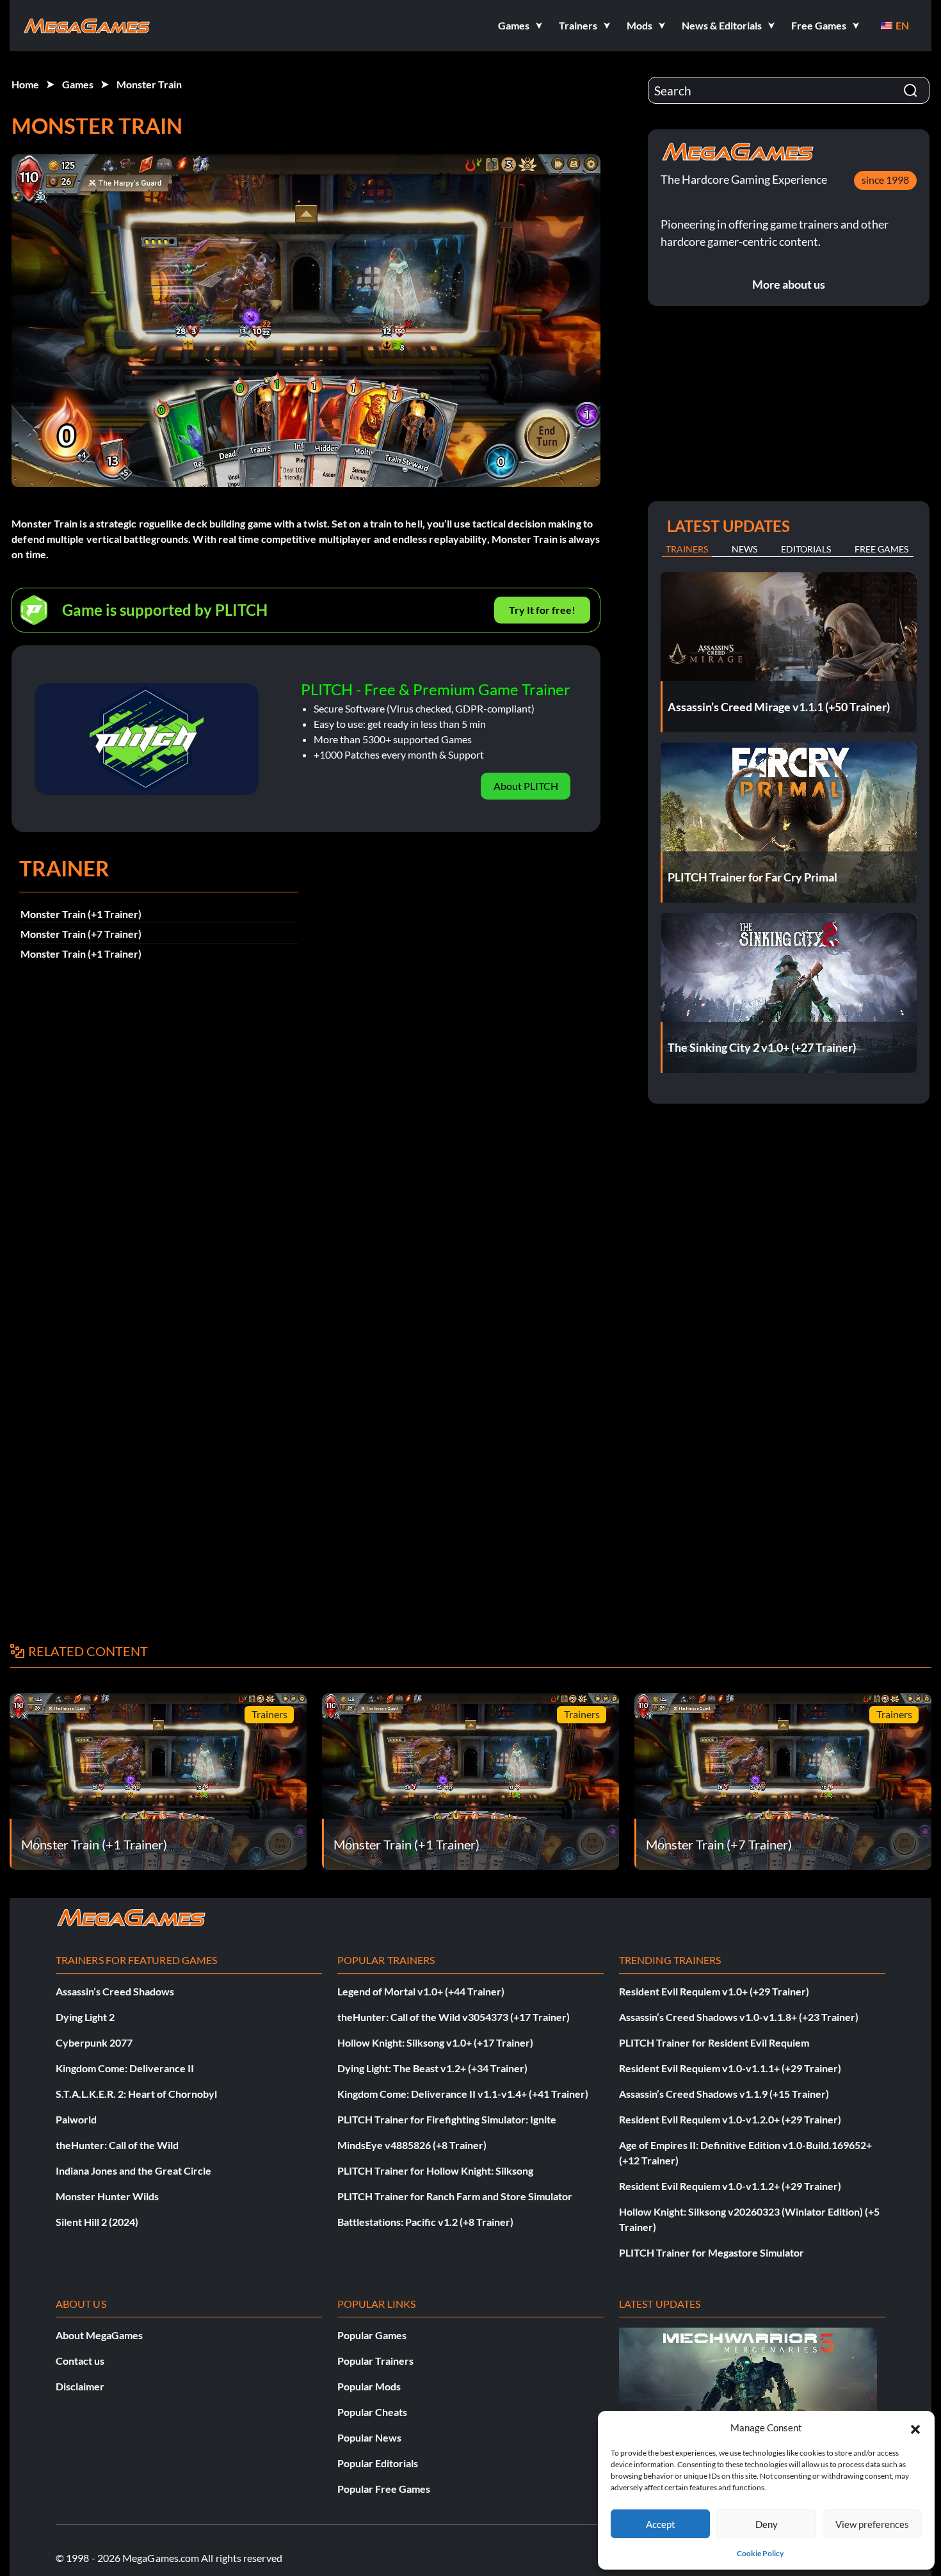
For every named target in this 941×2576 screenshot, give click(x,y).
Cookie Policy (760, 2553)
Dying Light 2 (85, 2017)
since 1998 (885, 180)
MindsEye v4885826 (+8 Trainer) (412, 2145)
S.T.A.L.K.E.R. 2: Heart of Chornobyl (136, 2094)
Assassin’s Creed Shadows (115, 1991)
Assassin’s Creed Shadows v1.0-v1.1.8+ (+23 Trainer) (739, 2017)
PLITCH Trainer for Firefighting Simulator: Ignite (447, 2119)
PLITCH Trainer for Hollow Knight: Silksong (435, 2170)
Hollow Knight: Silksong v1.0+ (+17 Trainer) (435, 2042)
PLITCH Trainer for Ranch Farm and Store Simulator (455, 2196)
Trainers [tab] (687, 549)
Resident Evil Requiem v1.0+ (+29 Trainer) (714, 1991)
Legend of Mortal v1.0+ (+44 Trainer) (421, 1991)
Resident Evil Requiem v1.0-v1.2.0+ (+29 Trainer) (730, 2119)
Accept (661, 2524)
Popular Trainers (375, 2361)
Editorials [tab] (806, 549)
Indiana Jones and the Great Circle (133, 2170)
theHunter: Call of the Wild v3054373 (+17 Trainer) (454, 2017)
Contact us (80, 2361)
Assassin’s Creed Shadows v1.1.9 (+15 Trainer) (724, 2094)
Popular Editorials (378, 2463)
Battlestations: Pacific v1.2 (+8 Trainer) (425, 2222)
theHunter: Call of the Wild (117, 2145)
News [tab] (744, 549)
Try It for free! (542, 610)
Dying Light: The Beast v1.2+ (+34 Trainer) (432, 2068)
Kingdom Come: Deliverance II (125, 2068)
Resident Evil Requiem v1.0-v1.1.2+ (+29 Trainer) (730, 2186)
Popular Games (372, 2335)
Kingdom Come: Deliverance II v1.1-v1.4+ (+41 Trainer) (463, 2094)
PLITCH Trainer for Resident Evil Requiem (714, 2042)
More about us (789, 284)
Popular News (369, 2437)
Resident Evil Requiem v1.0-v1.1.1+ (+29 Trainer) (730, 2068)
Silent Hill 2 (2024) (97, 2222)
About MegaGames (99, 2335)
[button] (915, 2427)
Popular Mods (369, 2386)
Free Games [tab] (881, 549)
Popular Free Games (384, 2489)
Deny (767, 2524)
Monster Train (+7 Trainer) (81, 934)
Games (78, 84)
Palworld (76, 2119)
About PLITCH (526, 786)
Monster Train (149, 84)
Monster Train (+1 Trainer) (81, 914)
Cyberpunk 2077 (94, 2042)
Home (25, 84)
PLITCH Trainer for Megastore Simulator (712, 2252)
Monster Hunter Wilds (107, 2196)
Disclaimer (80, 2386)
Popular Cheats (372, 2412)
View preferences (872, 2524)
